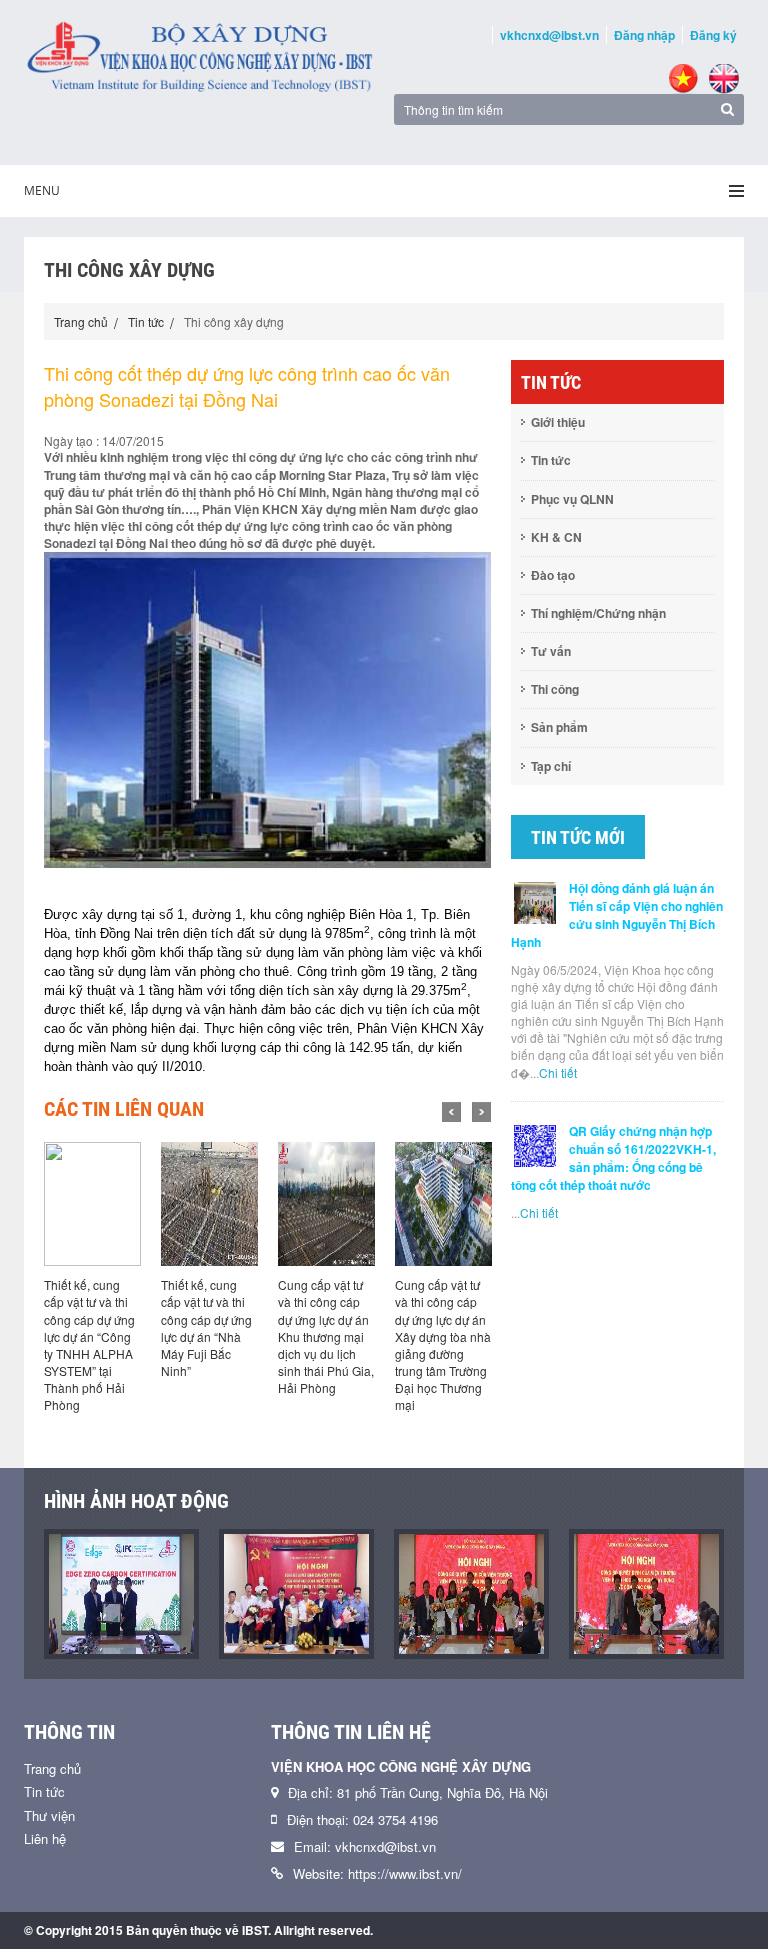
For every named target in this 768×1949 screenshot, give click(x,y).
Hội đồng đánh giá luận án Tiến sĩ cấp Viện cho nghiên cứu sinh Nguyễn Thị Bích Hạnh (617, 915)
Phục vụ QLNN (572, 499)
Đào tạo (553, 575)
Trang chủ (81, 321)
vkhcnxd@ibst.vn (549, 35)
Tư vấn (551, 651)
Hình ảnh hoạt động (136, 1501)
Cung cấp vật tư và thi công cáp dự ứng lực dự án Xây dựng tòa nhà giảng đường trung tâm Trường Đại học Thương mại (443, 1344)
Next (481, 1112)
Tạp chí (551, 766)
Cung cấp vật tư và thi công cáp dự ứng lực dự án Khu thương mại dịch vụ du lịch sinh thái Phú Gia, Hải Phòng (326, 1336)
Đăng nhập (644, 35)
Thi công (555, 689)
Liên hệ (45, 1838)
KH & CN (556, 537)
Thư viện (49, 1815)
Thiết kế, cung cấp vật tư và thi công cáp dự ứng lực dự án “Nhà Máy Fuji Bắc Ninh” (206, 1327)
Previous (451, 1112)
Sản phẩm (559, 727)
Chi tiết (558, 1072)
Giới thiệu (558, 422)
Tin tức (146, 321)
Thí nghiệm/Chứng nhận (598, 613)
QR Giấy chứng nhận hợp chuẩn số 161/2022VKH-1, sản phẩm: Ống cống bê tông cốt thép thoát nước (613, 1158)
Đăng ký (713, 35)
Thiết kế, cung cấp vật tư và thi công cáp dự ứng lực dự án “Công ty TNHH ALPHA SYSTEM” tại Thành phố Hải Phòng (89, 1344)
